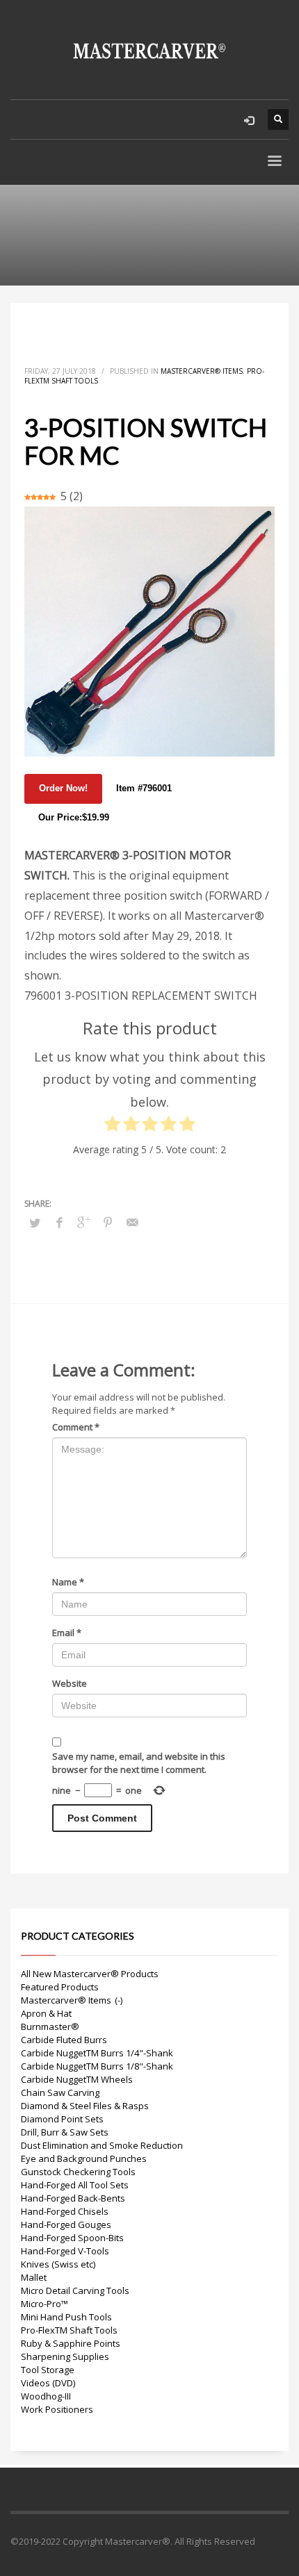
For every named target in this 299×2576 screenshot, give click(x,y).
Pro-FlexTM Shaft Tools (69, 2330)
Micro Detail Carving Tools (75, 2290)
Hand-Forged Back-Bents (73, 2198)
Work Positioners (57, 2409)
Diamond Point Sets (62, 2119)
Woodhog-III (46, 2396)
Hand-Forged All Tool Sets (75, 2185)
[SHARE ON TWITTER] (35, 1223)
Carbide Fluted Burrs (64, 2040)
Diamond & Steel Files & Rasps (85, 2106)
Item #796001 (144, 788)
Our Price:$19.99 (74, 817)
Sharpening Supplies (65, 2356)
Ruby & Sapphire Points (71, 2343)
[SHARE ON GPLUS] (83, 1222)
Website (70, 1683)
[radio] (112, 1127)
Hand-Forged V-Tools (65, 2251)
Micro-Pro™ (45, 2304)
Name (68, 1582)
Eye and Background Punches (84, 2158)
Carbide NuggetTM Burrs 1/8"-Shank (97, 2066)
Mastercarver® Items (202, 371)
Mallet (34, 2277)
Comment (76, 1427)
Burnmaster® (50, 2026)
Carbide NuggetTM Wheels (77, 2079)
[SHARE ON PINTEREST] (108, 1222)
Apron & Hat (46, 2013)
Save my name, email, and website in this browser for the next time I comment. (139, 1763)
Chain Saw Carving (60, 2092)
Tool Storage (48, 2370)
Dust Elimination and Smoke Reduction (102, 2145)
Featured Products (60, 1987)
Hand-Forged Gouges (66, 2224)
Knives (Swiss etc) (58, 2264)
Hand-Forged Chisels (65, 2211)
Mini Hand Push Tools (66, 2317)
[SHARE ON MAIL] (132, 1222)
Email (67, 1633)
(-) (119, 2000)
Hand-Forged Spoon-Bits (72, 2238)
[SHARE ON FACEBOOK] (59, 1222)
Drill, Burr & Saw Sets (65, 2132)
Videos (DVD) (48, 2383)
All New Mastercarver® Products (90, 1974)
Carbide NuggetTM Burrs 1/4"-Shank (97, 2053)
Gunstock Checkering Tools (78, 2172)
